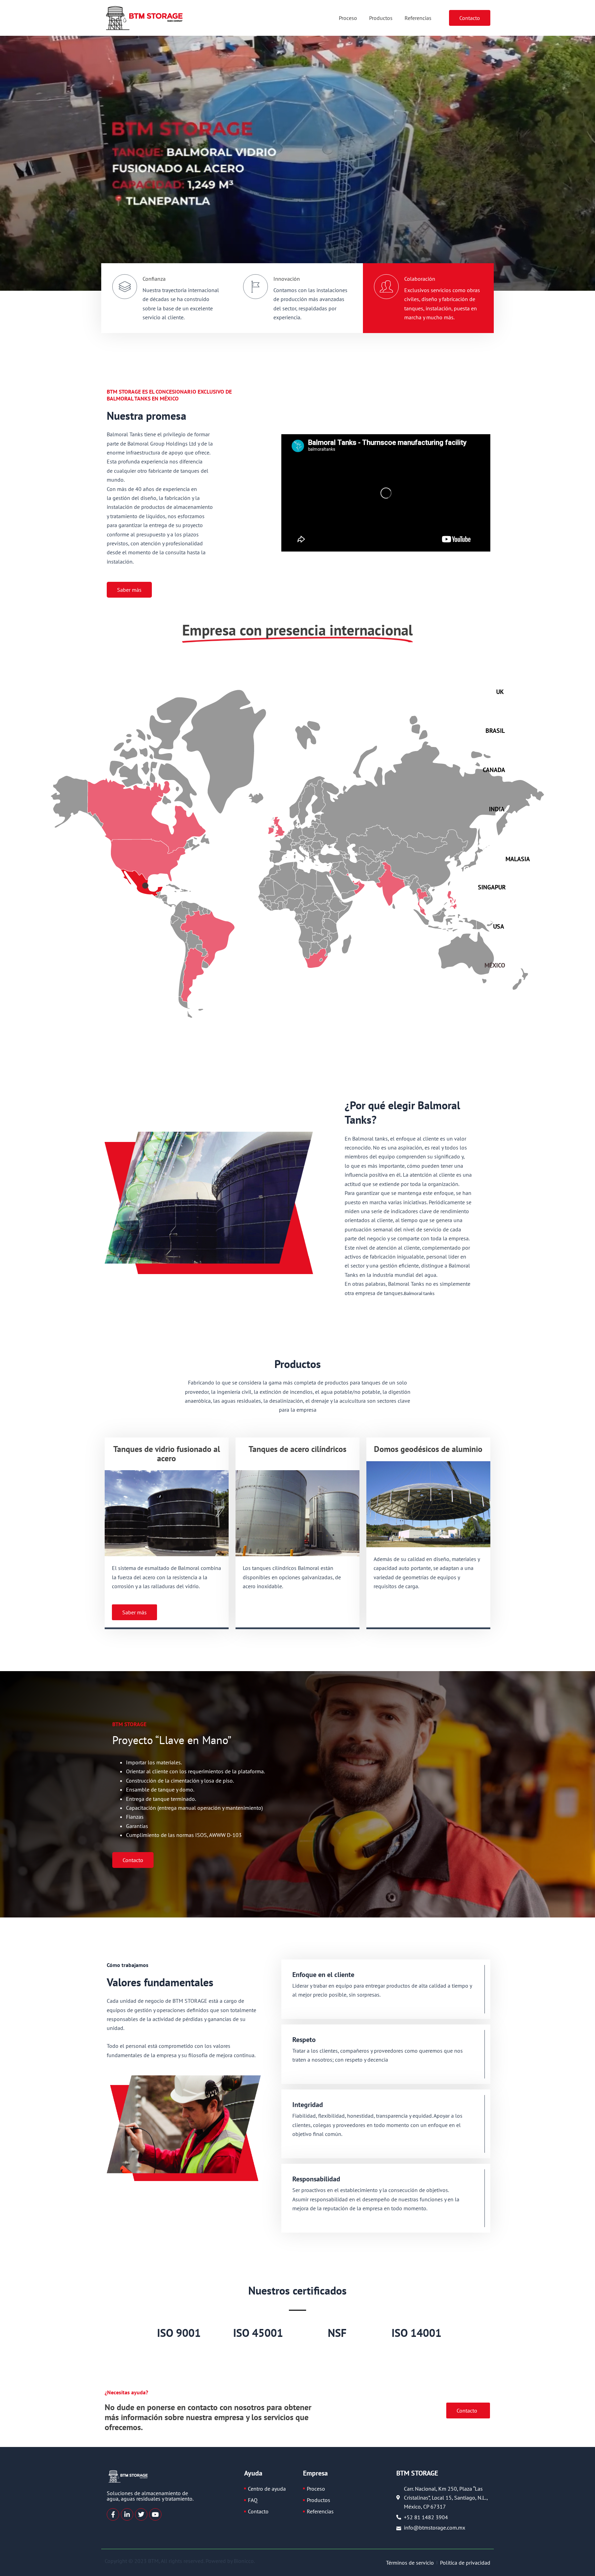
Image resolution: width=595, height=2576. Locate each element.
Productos (381, 18)
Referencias (418, 18)
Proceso (348, 18)
